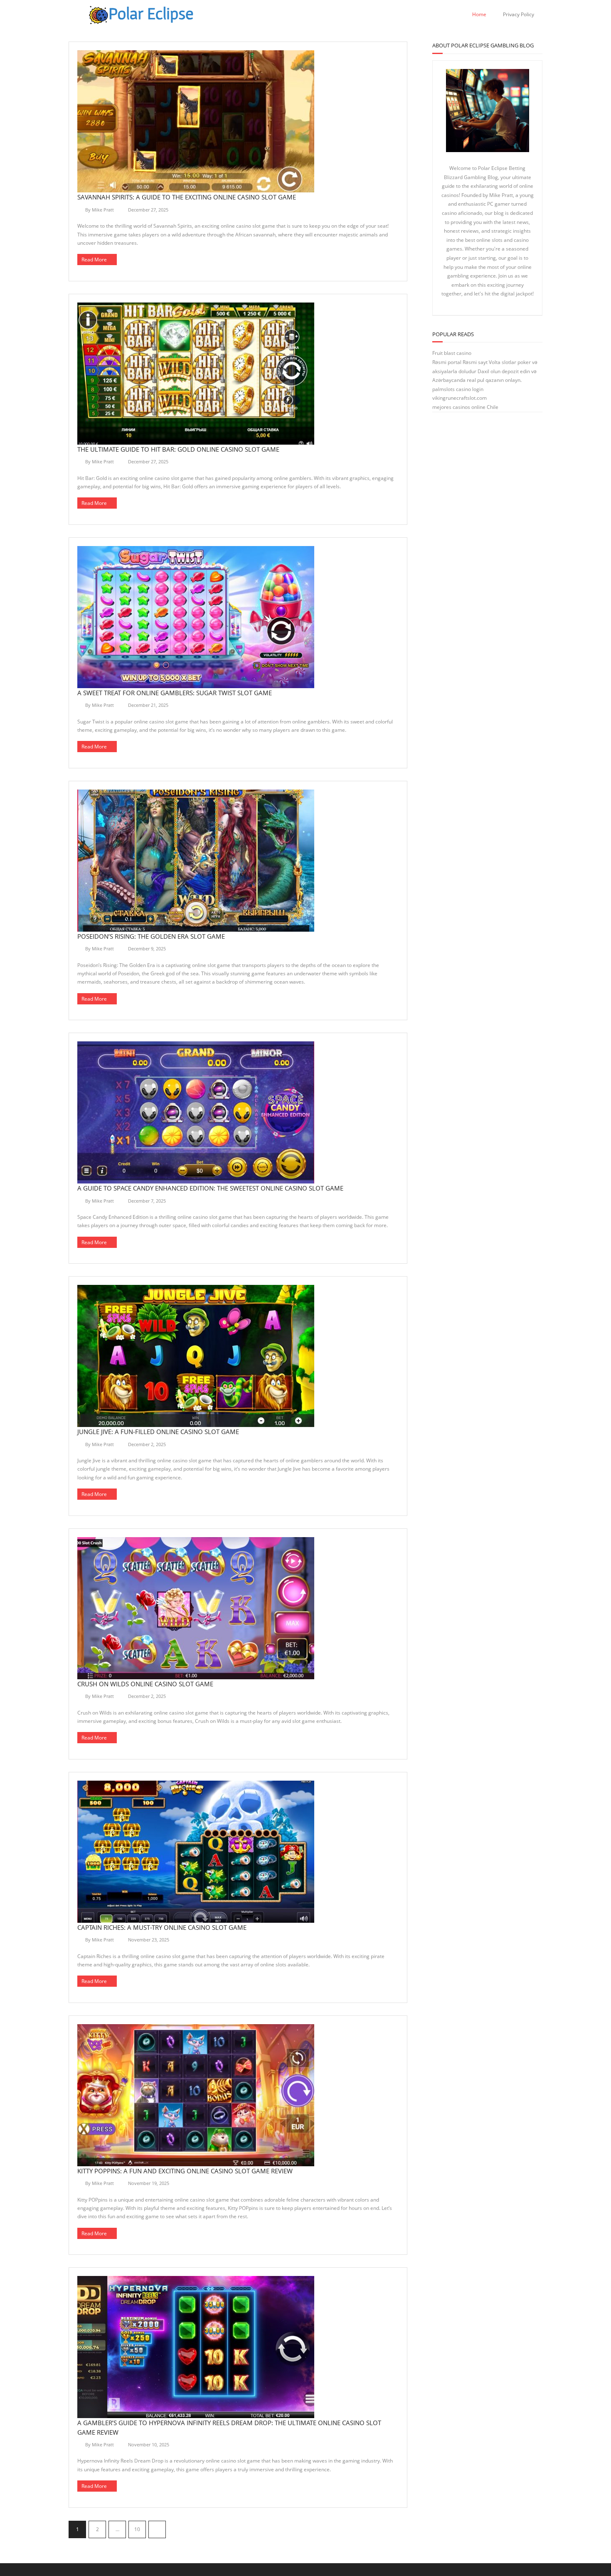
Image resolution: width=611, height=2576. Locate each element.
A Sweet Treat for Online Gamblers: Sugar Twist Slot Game (175, 693)
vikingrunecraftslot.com (459, 398)
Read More (94, 260)
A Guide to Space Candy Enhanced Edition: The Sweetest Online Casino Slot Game (210, 1188)
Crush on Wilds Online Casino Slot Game (145, 1684)
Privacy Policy (519, 14)
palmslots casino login (458, 389)
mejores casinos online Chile (465, 407)
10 (137, 2529)
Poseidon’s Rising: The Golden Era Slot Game (151, 936)
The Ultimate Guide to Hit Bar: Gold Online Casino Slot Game (178, 449)
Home (479, 14)
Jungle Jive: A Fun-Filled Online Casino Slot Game (158, 1432)
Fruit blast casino (452, 353)
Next (157, 2529)
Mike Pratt (103, 210)
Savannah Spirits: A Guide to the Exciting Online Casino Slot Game (187, 197)
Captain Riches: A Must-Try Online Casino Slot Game (162, 1927)
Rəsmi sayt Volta (482, 362)
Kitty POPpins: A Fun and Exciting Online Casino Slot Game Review (185, 2171)
